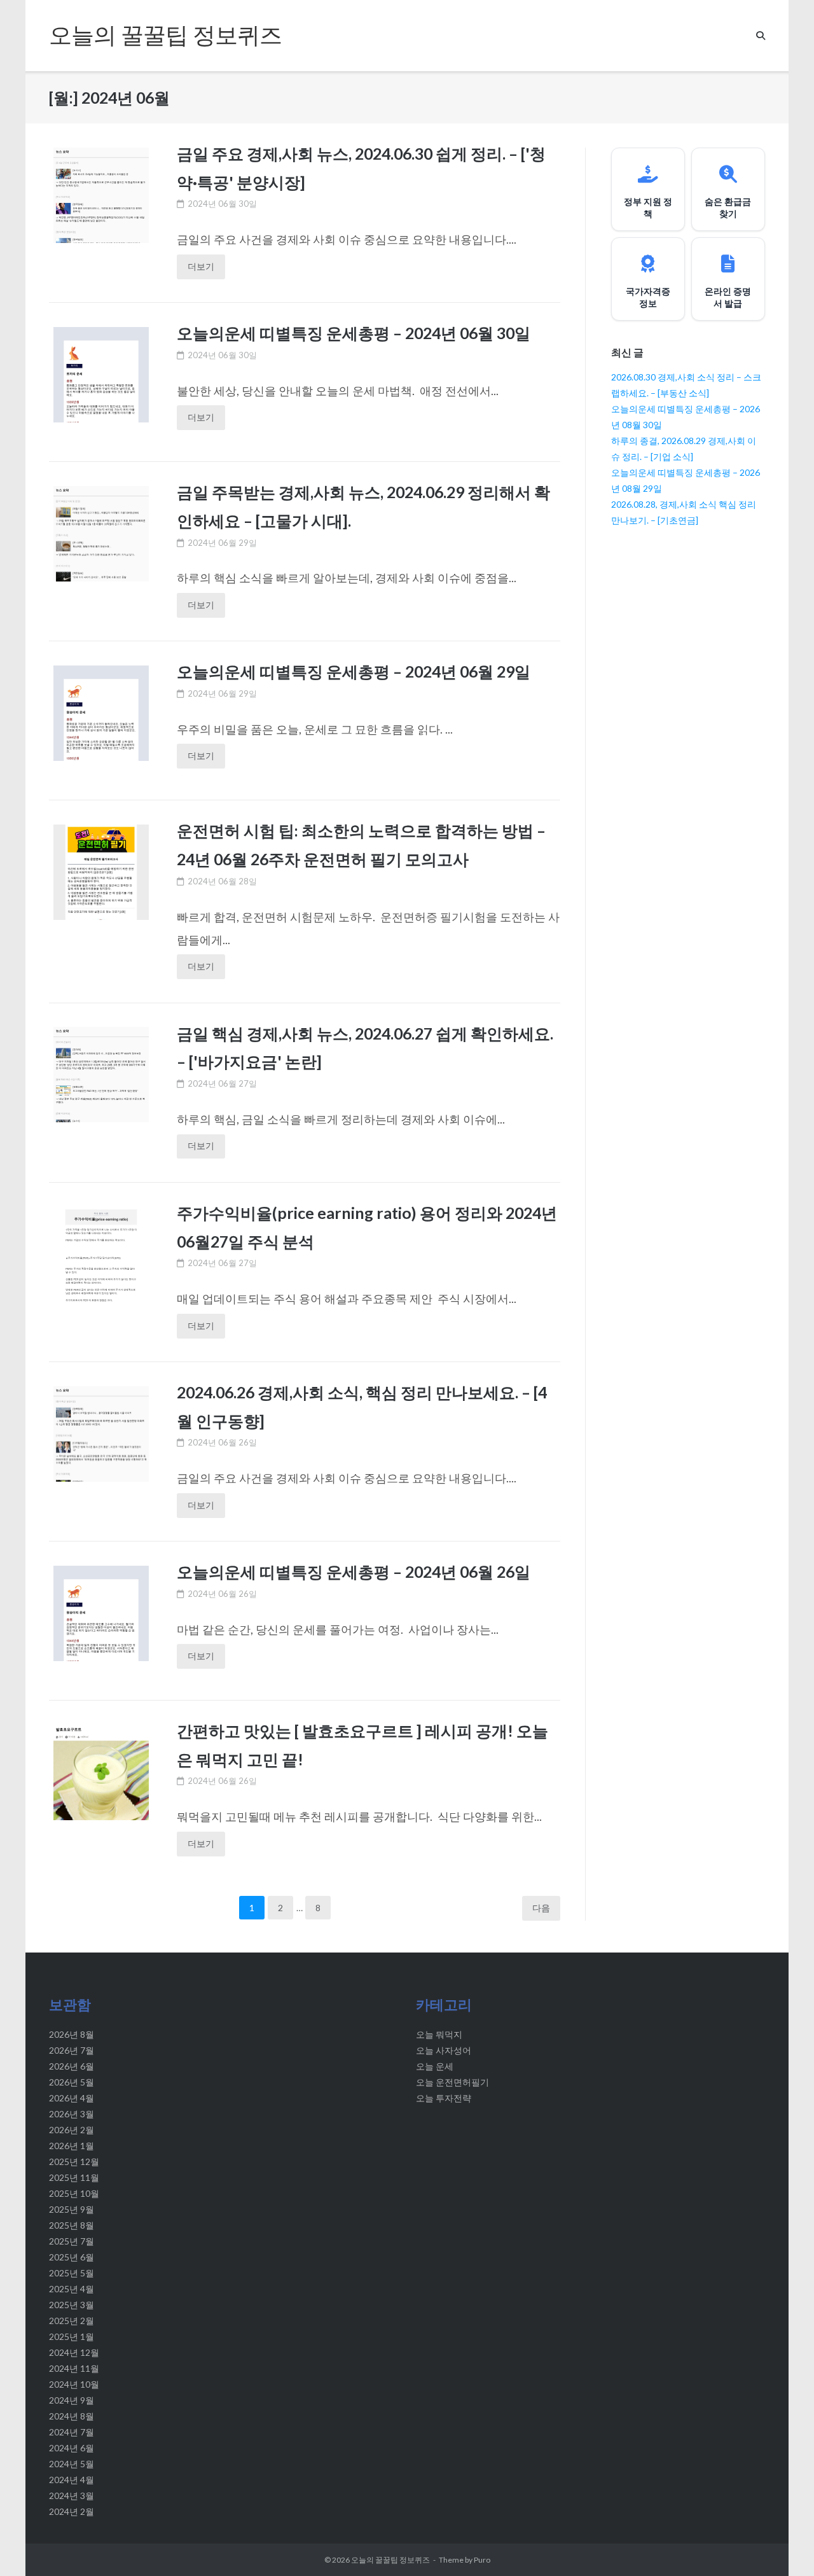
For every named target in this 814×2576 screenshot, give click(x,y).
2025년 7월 (72, 2241)
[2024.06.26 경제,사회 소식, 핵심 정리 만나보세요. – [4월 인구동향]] (101, 1448)
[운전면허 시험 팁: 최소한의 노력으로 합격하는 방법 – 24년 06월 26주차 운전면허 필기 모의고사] (101, 915)
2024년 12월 (74, 2352)
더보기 (201, 266)
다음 (541, 1908)
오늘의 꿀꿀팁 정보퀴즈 (390, 2560)
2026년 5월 (72, 2082)
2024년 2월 (72, 2511)
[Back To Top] (781, 2545)
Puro (482, 2560)
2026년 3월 (72, 2114)
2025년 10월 (74, 2193)
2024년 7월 (72, 2432)
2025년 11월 (74, 2177)
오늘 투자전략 (444, 2098)
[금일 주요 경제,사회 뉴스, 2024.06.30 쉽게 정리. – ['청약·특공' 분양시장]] (101, 203)
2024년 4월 (72, 2480)
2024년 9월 (72, 2400)
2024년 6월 (72, 2448)
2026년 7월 (72, 2050)
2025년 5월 (72, 2273)
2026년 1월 (72, 2146)
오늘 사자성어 (444, 2050)
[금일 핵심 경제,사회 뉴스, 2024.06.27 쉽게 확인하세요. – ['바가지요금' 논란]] (101, 1085)
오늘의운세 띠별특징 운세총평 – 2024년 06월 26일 (354, 1571)
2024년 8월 (72, 2416)
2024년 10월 (74, 2384)
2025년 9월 (72, 2209)
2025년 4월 (72, 2289)
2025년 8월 (72, 2225)
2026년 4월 (72, 2098)
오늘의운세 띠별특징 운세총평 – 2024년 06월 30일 (354, 333)
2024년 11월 (74, 2368)
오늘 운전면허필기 (452, 2082)
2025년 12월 (74, 2162)
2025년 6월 (72, 2257)
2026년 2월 (72, 2130)
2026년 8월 (72, 2034)
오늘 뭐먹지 (439, 2034)
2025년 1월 (72, 2336)
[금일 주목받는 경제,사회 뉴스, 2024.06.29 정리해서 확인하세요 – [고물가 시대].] (101, 541)
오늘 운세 (435, 2066)
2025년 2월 (72, 2321)
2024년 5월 (72, 2464)
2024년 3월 (72, 2496)
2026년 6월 (72, 2066)
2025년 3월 (72, 2305)
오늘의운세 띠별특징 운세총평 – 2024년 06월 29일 (354, 671)
